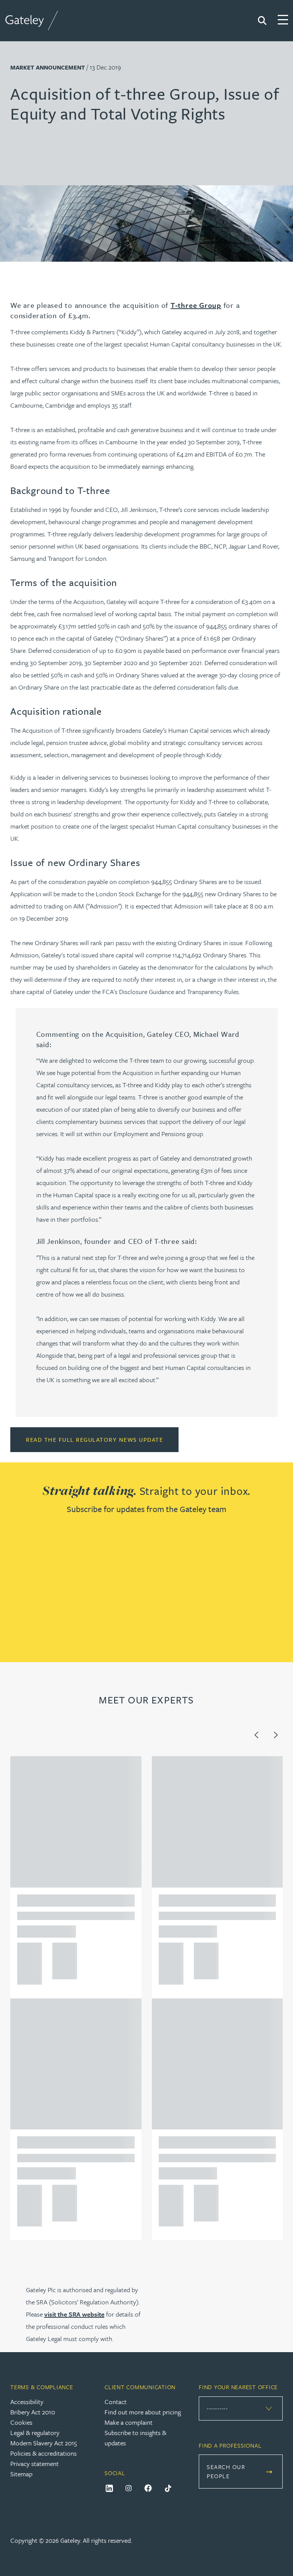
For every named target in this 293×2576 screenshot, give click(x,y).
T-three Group (196, 305)
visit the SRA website (74, 2314)
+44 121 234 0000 (27, 1951)
